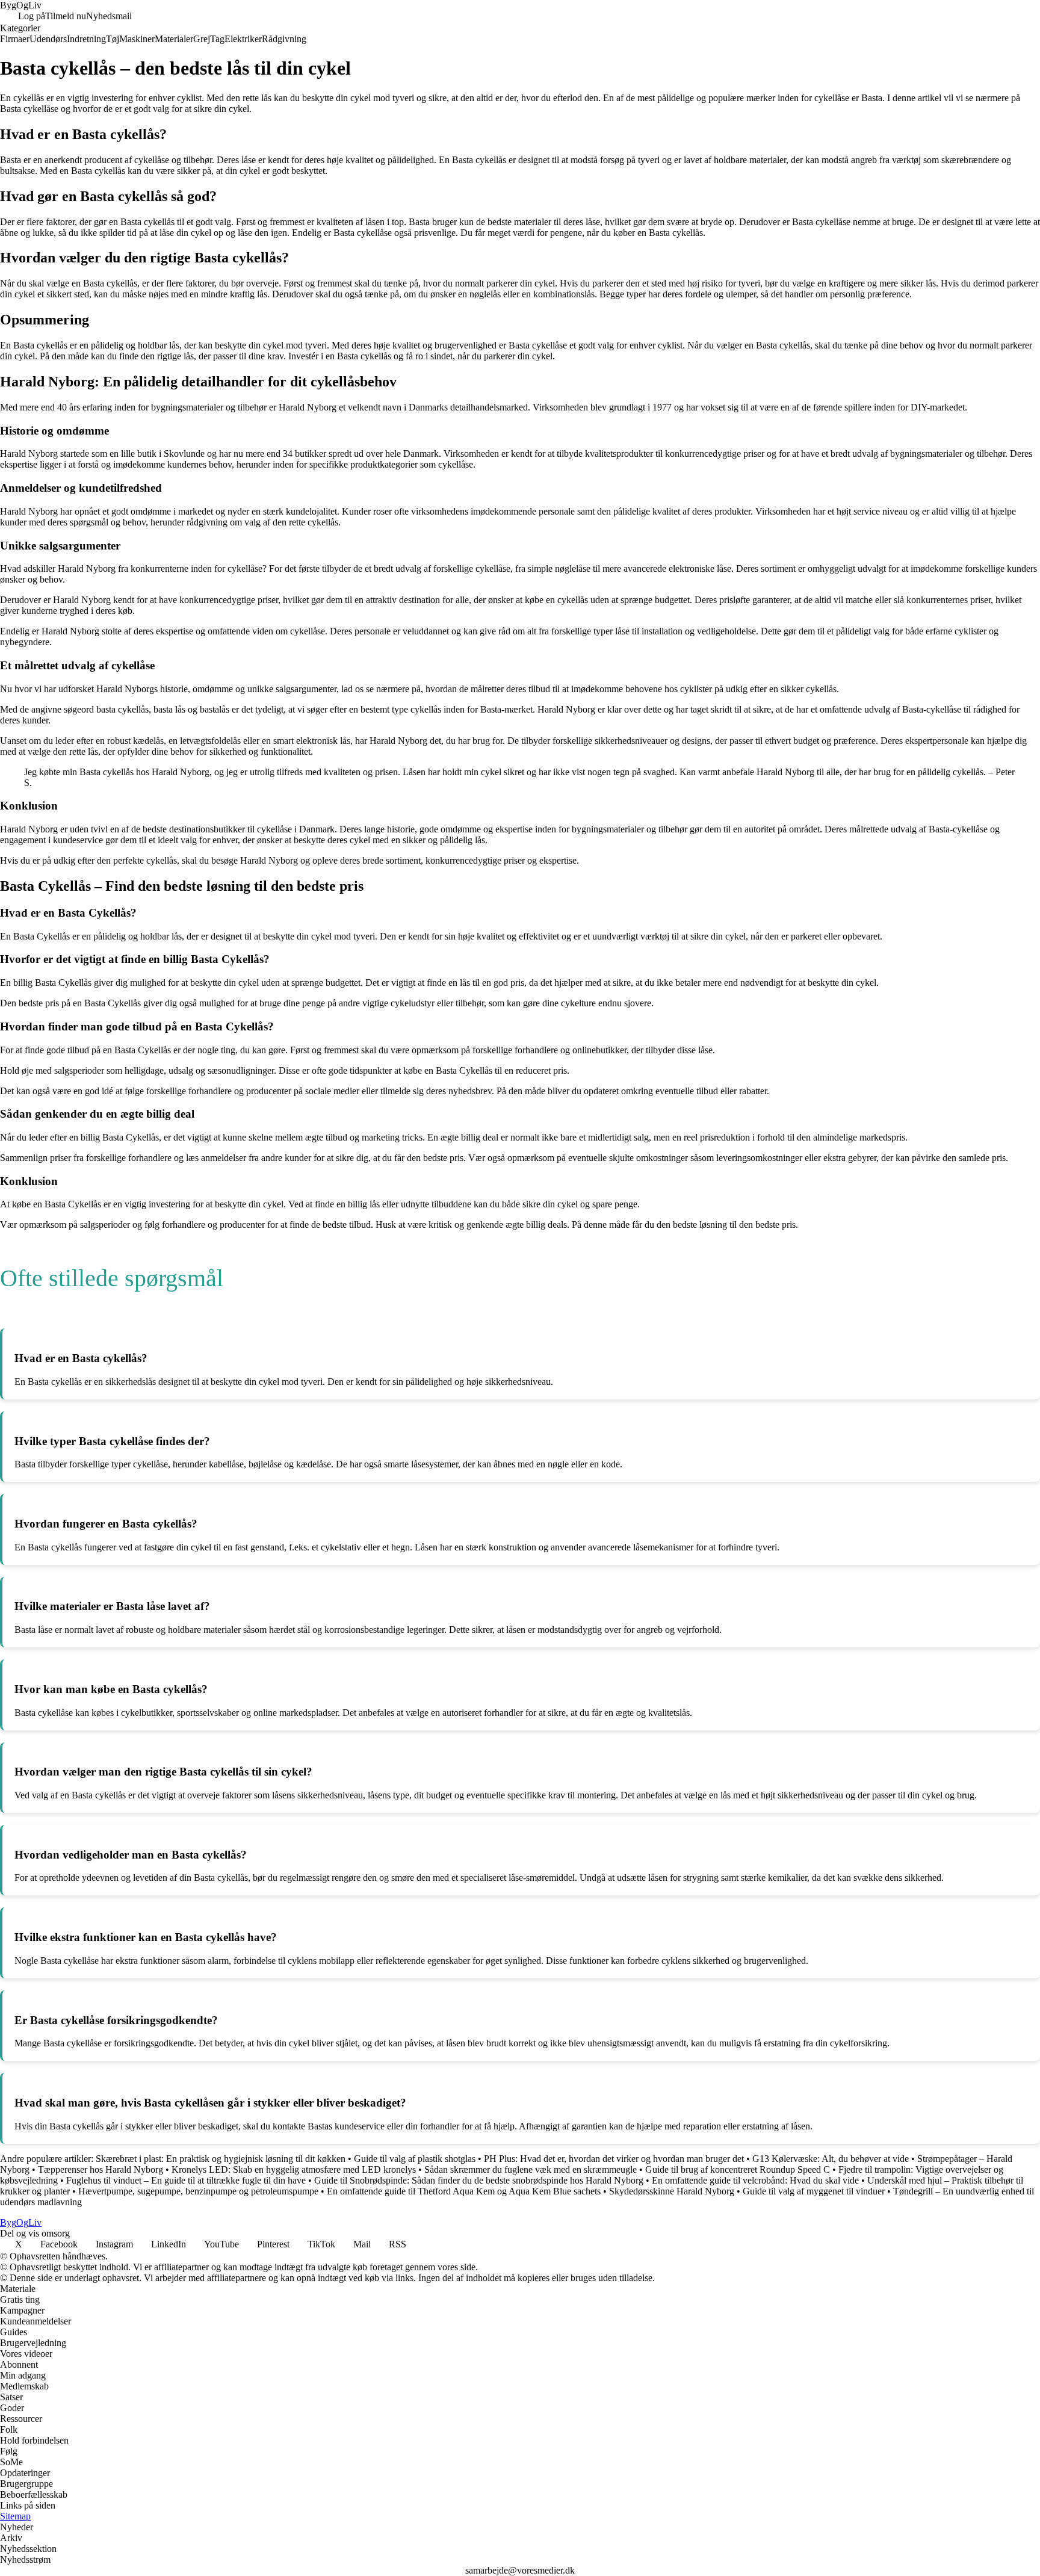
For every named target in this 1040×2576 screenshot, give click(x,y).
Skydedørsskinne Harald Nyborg (672, 2191)
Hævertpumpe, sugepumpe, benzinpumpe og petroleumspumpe (198, 2191)
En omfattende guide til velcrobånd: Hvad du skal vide (755, 2180)
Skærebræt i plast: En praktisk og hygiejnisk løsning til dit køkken (221, 2159)
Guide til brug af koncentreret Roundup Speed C (738, 2169)
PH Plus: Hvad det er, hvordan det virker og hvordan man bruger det (614, 2159)
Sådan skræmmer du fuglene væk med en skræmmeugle (531, 2169)
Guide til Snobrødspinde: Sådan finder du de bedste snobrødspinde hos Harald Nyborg (479, 2180)
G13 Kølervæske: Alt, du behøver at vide (831, 2159)
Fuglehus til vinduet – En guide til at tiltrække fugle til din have (186, 2180)
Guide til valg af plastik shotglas (415, 2159)
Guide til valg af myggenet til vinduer (814, 2191)
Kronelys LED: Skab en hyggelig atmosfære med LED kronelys (294, 2169)
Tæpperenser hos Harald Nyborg (101, 2169)
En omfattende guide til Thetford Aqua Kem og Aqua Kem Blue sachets (464, 2191)
